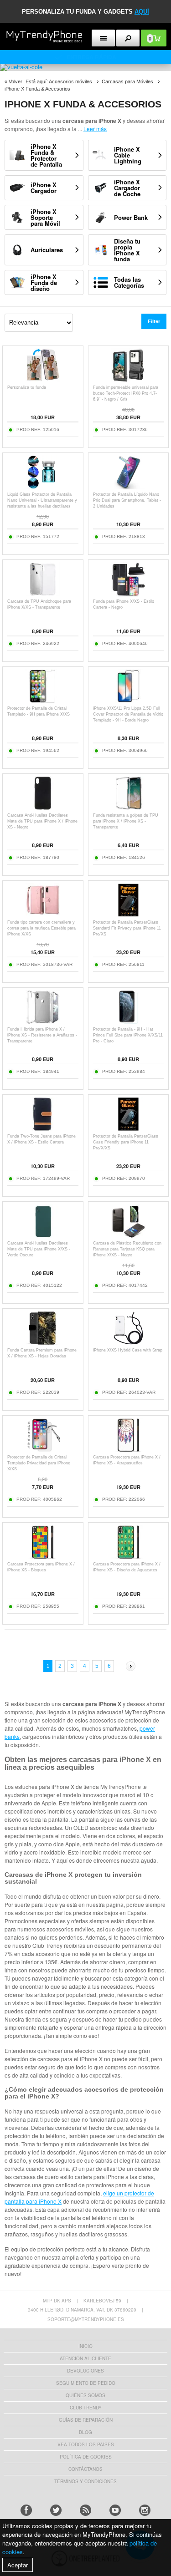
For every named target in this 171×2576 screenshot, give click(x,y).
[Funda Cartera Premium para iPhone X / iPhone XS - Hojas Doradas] (43, 1343)
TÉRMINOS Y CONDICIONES (85, 2481)
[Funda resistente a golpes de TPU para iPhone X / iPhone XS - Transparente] (128, 808)
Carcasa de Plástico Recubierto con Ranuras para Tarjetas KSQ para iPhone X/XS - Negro (127, 1249)
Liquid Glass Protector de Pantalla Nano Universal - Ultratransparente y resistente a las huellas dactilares (42, 500)
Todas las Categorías (129, 282)
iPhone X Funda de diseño (44, 282)
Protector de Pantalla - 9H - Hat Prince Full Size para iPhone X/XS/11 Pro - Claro (128, 1035)
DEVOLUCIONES (85, 2371)
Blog (85, 2432)
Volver (16, 81)
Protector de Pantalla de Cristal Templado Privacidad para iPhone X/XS (39, 1463)
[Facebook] (26, 2510)
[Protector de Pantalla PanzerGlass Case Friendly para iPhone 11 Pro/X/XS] (128, 1129)
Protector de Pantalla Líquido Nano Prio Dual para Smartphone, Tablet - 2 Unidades (127, 500)
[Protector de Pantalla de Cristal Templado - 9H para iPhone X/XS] (43, 701)
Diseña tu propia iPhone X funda (127, 250)
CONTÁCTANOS (85, 2469)
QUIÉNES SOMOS (85, 2395)
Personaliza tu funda (27, 387)
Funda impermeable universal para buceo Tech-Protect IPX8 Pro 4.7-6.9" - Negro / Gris (126, 393)
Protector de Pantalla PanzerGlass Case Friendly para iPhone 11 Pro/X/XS (126, 1142)
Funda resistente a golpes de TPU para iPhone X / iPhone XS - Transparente (126, 821)
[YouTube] (115, 2510)
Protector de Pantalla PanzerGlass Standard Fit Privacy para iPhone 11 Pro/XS (127, 928)
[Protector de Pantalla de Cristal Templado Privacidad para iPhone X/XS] (43, 1450)
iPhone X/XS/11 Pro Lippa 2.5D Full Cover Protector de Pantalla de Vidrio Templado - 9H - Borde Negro (128, 714)
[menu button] (103, 38)
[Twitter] (56, 2510)
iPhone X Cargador (44, 188)
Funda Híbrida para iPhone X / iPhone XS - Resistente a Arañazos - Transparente (42, 1035)
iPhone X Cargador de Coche (127, 188)
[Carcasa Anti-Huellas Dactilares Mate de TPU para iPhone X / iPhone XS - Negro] (43, 808)
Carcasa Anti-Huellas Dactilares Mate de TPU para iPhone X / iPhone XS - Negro (42, 821)
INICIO (85, 2346)
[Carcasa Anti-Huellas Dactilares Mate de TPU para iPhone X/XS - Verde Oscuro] (43, 1236)
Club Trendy (86, 2408)
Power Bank (131, 217)
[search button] (128, 38)
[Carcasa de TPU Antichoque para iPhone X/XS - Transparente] (43, 594)
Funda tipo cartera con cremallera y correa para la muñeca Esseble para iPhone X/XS (41, 928)
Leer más (95, 129)
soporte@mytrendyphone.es (86, 2319)
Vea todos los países (86, 2444)
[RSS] (85, 2510)
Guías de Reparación (86, 2420)
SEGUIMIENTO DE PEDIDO (86, 2383)
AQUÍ (142, 12)
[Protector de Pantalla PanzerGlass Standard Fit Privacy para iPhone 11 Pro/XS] (128, 915)
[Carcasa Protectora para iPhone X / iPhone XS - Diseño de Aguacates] (128, 1557)
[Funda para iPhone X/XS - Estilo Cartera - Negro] (128, 594)
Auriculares (47, 250)
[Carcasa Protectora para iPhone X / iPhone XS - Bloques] (43, 1557)
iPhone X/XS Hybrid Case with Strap (128, 1350)
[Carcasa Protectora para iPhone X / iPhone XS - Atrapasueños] (128, 1450)
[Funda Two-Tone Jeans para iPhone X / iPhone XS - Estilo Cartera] (43, 1129)
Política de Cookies (86, 2457)
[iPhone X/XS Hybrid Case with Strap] (128, 1343)
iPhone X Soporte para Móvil (45, 217)
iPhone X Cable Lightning (128, 155)
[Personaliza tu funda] (43, 380)
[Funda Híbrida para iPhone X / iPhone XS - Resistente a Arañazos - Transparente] (43, 1022)
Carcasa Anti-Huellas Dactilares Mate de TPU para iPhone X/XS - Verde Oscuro (39, 1249)
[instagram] (145, 2510)
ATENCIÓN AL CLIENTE (85, 2358)
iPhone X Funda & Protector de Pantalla (46, 155)
